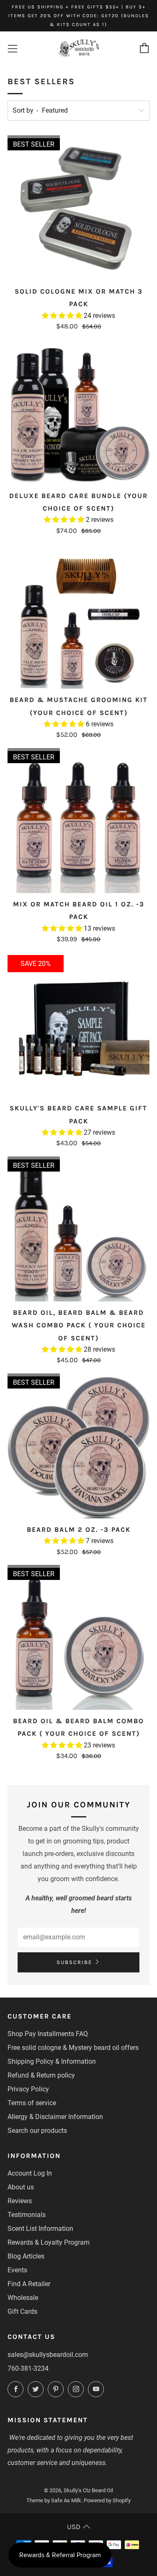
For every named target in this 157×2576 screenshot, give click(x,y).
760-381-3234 (28, 2368)
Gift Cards (22, 2311)
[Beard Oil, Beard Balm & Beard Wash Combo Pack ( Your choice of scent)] (78, 1230)
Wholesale (23, 2298)
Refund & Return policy (41, 2075)
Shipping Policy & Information (52, 2061)
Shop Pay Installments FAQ (48, 2034)
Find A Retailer (29, 2284)
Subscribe (74, 1962)
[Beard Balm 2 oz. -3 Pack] (78, 1447)
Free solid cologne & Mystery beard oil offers (73, 2048)
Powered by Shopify (107, 2500)
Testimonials (27, 2215)
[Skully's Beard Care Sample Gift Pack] (78, 1026)
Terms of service (32, 2103)
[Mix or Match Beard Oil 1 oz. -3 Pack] (78, 822)
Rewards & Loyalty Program (49, 2242)
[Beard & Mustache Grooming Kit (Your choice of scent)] (78, 618)
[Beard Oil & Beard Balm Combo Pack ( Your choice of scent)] (78, 1639)
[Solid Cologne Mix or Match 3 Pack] (78, 209)
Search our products (37, 2131)
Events (17, 2270)
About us (21, 2187)
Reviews (20, 2201)
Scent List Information (40, 2229)
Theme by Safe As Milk (54, 2500)
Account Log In (30, 2173)
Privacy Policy (28, 2089)
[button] (63, 316)
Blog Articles (26, 2256)
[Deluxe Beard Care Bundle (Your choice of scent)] (78, 414)
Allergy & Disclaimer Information (55, 2117)
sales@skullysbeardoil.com (48, 2355)
